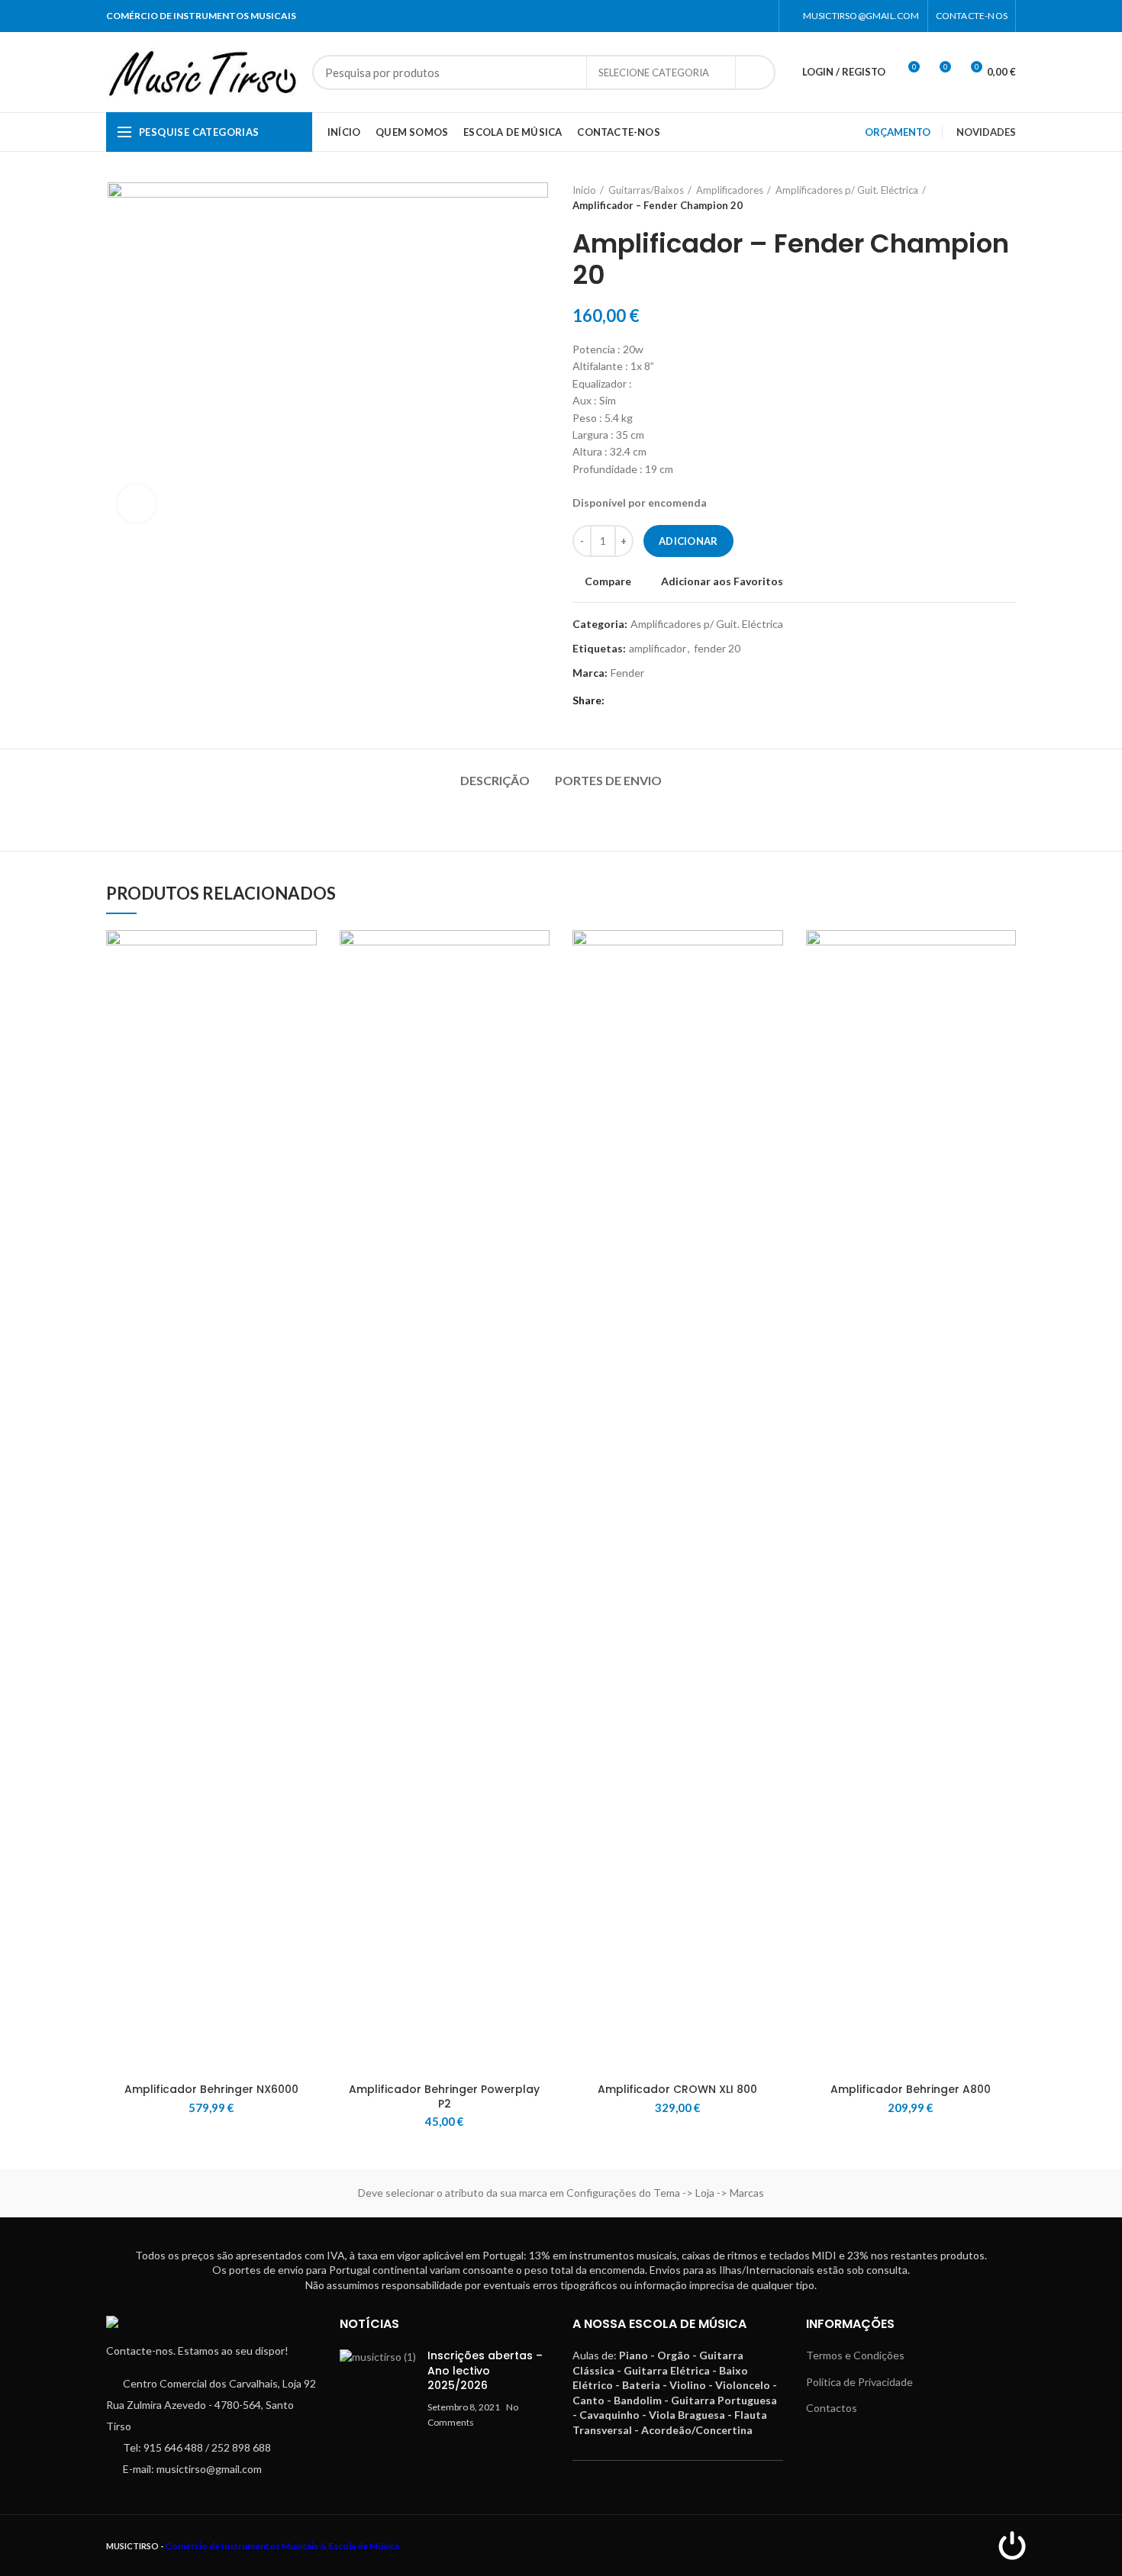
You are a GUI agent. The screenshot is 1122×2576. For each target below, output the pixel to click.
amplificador (658, 649)
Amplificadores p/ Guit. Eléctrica (847, 190)
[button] (305, 989)
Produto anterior (978, 198)
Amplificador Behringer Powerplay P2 (444, 2096)
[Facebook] (742, 16)
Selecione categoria (654, 72)
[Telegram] (639, 700)
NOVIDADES (986, 132)
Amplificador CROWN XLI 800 (677, 2089)
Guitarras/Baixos (646, 190)
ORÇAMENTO (898, 132)
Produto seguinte (1008, 198)
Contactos (832, 2408)
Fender (627, 673)
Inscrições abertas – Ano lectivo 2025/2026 (485, 2370)
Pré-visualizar (305, 1024)
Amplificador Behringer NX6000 (211, 2089)
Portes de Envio (608, 780)
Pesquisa (755, 72)
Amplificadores (730, 190)
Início (584, 190)
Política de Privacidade (859, 2382)
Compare (608, 581)
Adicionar (688, 541)
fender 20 (717, 649)
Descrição (495, 780)
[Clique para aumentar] (137, 504)
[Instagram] (761, 16)
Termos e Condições (855, 2355)
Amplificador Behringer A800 (911, 2089)
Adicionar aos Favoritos (722, 581)
